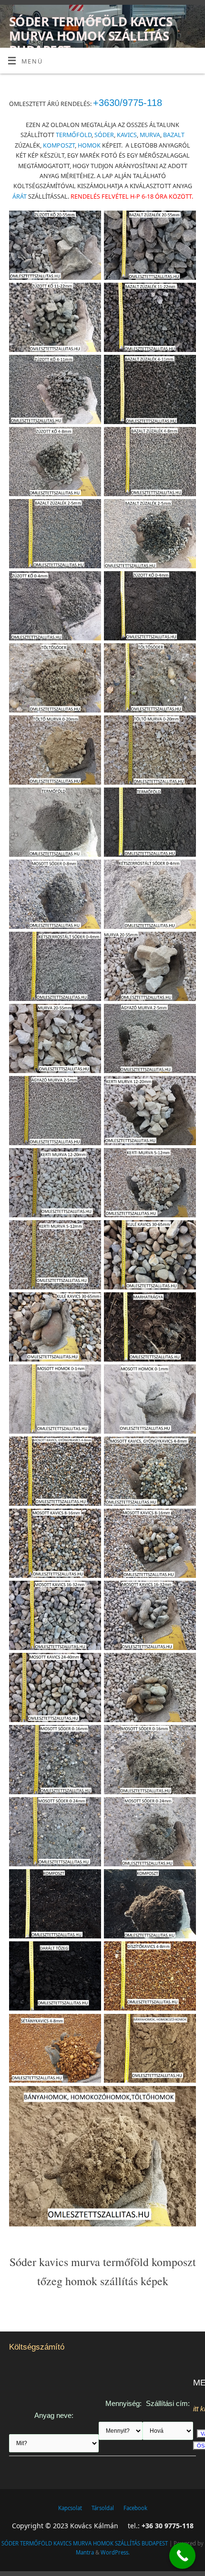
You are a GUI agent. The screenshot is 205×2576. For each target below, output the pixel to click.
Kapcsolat (70, 2508)
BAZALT (174, 135)
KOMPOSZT (59, 145)
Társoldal (103, 2508)
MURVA (150, 135)
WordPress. (115, 2552)
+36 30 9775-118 (168, 2526)
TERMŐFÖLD (74, 135)
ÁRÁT (20, 197)
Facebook (135, 2508)
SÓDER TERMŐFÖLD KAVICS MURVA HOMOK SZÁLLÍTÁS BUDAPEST (91, 36)
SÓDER (104, 135)
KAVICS (127, 135)
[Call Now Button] (182, 2556)
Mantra (85, 2552)
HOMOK (89, 145)
